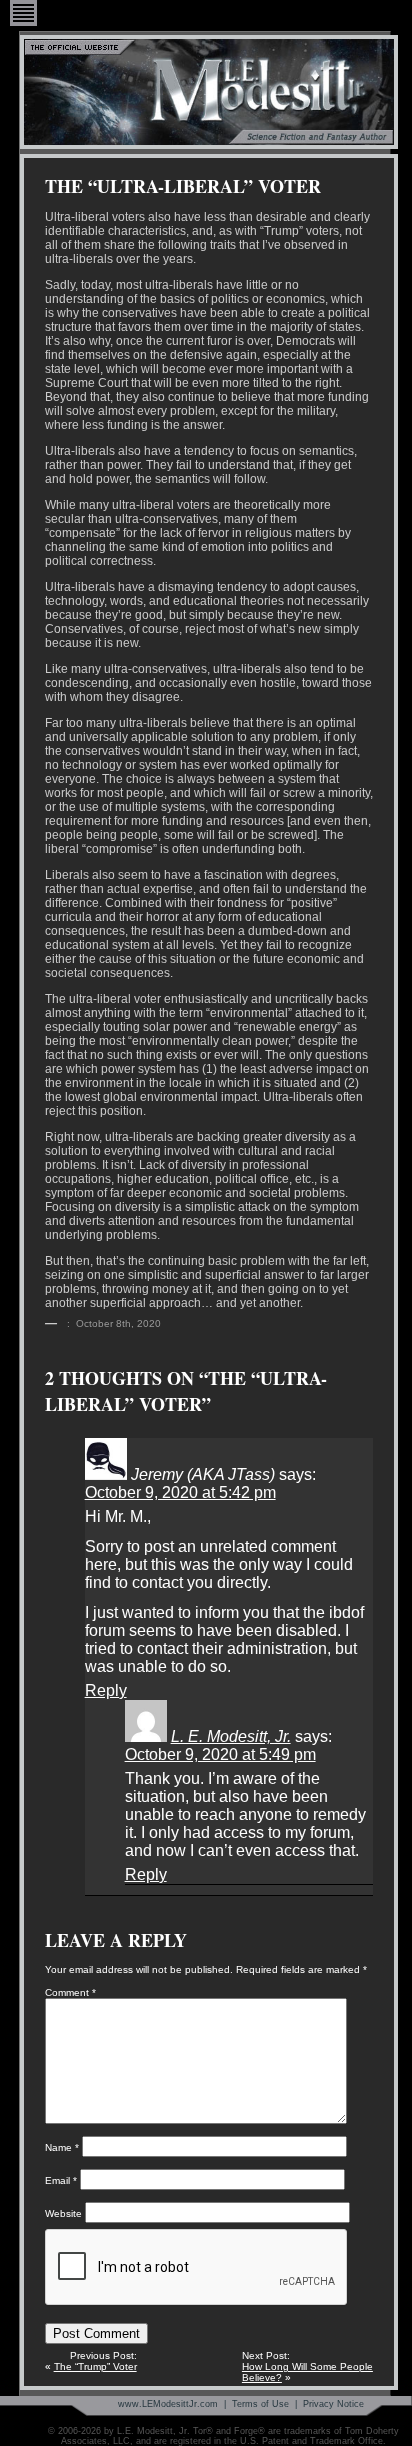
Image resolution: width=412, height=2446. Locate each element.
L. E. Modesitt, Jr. (231, 1736)
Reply (106, 1690)
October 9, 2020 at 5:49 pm (220, 1754)
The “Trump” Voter (95, 2366)
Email (61, 2180)
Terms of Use (260, 2404)
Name (62, 2147)
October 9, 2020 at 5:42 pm (180, 1492)
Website (63, 2213)
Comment (70, 1992)
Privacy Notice (333, 2404)
